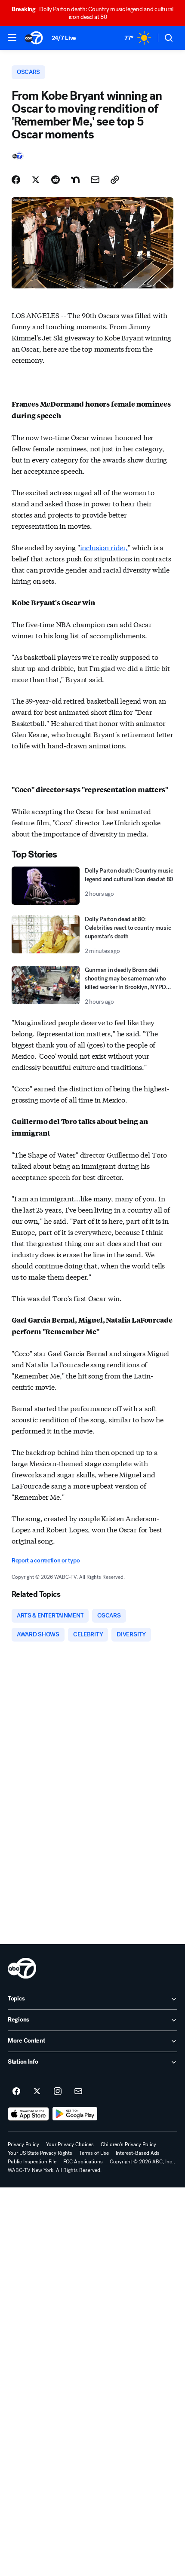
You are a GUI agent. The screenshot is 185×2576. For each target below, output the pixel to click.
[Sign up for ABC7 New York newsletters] (78, 2092)
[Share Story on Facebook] (16, 180)
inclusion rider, (104, 547)
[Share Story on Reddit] (55, 180)
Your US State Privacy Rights (40, 2153)
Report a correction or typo (46, 1561)
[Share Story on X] (36, 180)
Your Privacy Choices (70, 2144)
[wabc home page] (22, 1968)
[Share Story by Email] (95, 180)
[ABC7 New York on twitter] (37, 2092)
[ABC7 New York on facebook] (16, 2092)
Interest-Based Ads (138, 2153)
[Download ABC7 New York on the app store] (28, 2114)
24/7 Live (64, 38)
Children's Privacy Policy (128, 2144)
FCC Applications (83, 2162)
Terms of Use (94, 2153)
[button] (12, 37)
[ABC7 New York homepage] (34, 38)
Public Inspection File (32, 2162)
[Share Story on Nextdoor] (75, 180)
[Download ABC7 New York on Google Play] (75, 2114)
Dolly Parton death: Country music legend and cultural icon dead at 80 (92, 13)
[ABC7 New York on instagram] (58, 2092)
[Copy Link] (115, 180)
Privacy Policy (23, 2144)
